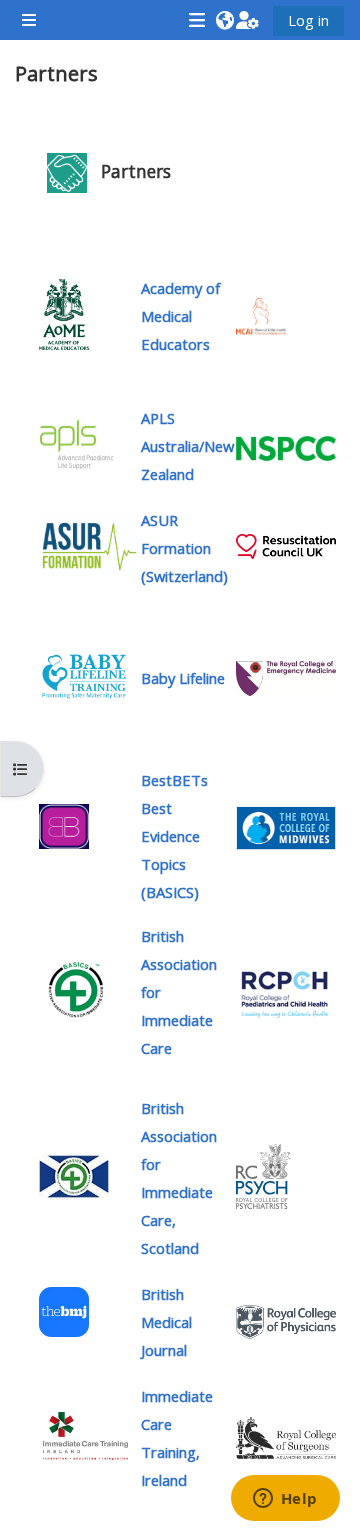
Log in (308, 20)
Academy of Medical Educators (180, 316)
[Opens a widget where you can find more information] (285, 1500)
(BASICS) (174, 836)
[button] (224, 20)
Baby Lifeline (183, 678)
